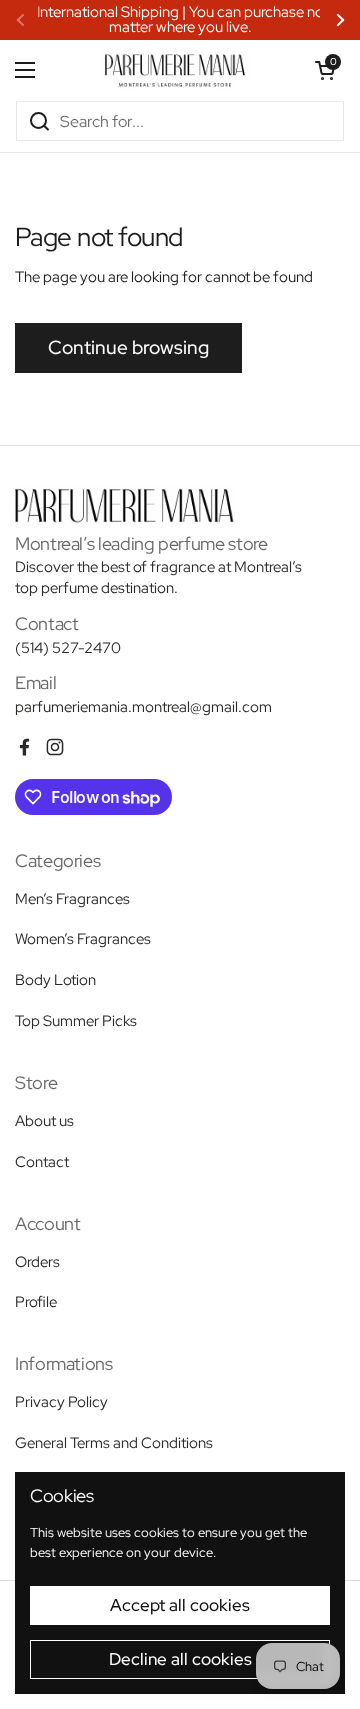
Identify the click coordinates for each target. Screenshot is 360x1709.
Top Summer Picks (76, 1021)
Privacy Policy (61, 1402)
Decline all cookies (180, 1659)
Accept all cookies (180, 1605)
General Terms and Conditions (114, 1443)
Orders (37, 1262)
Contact (42, 1162)
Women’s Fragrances (83, 939)
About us (44, 1121)
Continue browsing (128, 347)
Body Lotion (55, 980)
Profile (36, 1302)
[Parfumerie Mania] (175, 70)
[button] (325, 70)
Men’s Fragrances (72, 899)
